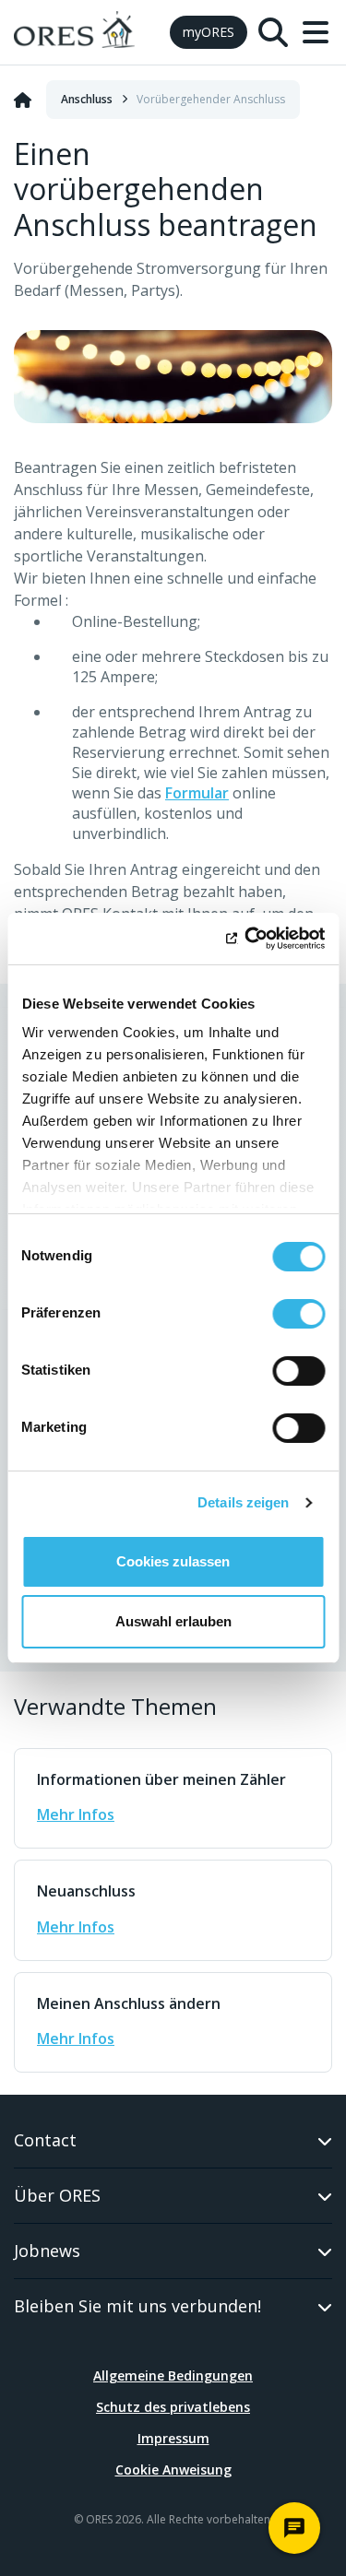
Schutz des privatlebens (173, 2407)
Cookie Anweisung (173, 2470)
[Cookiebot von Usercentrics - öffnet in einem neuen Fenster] (246, 939)
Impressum (173, 2438)
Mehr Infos (76, 1814)
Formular (197, 793)
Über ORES (57, 2195)
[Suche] (273, 32)
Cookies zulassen (173, 1561)
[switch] (298, 1314)
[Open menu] (316, 32)
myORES (209, 32)
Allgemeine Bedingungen (173, 2375)
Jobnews (47, 2251)
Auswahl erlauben (173, 1621)
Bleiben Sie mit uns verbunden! (137, 2306)
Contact (45, 2140)
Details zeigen (243, 1502)
